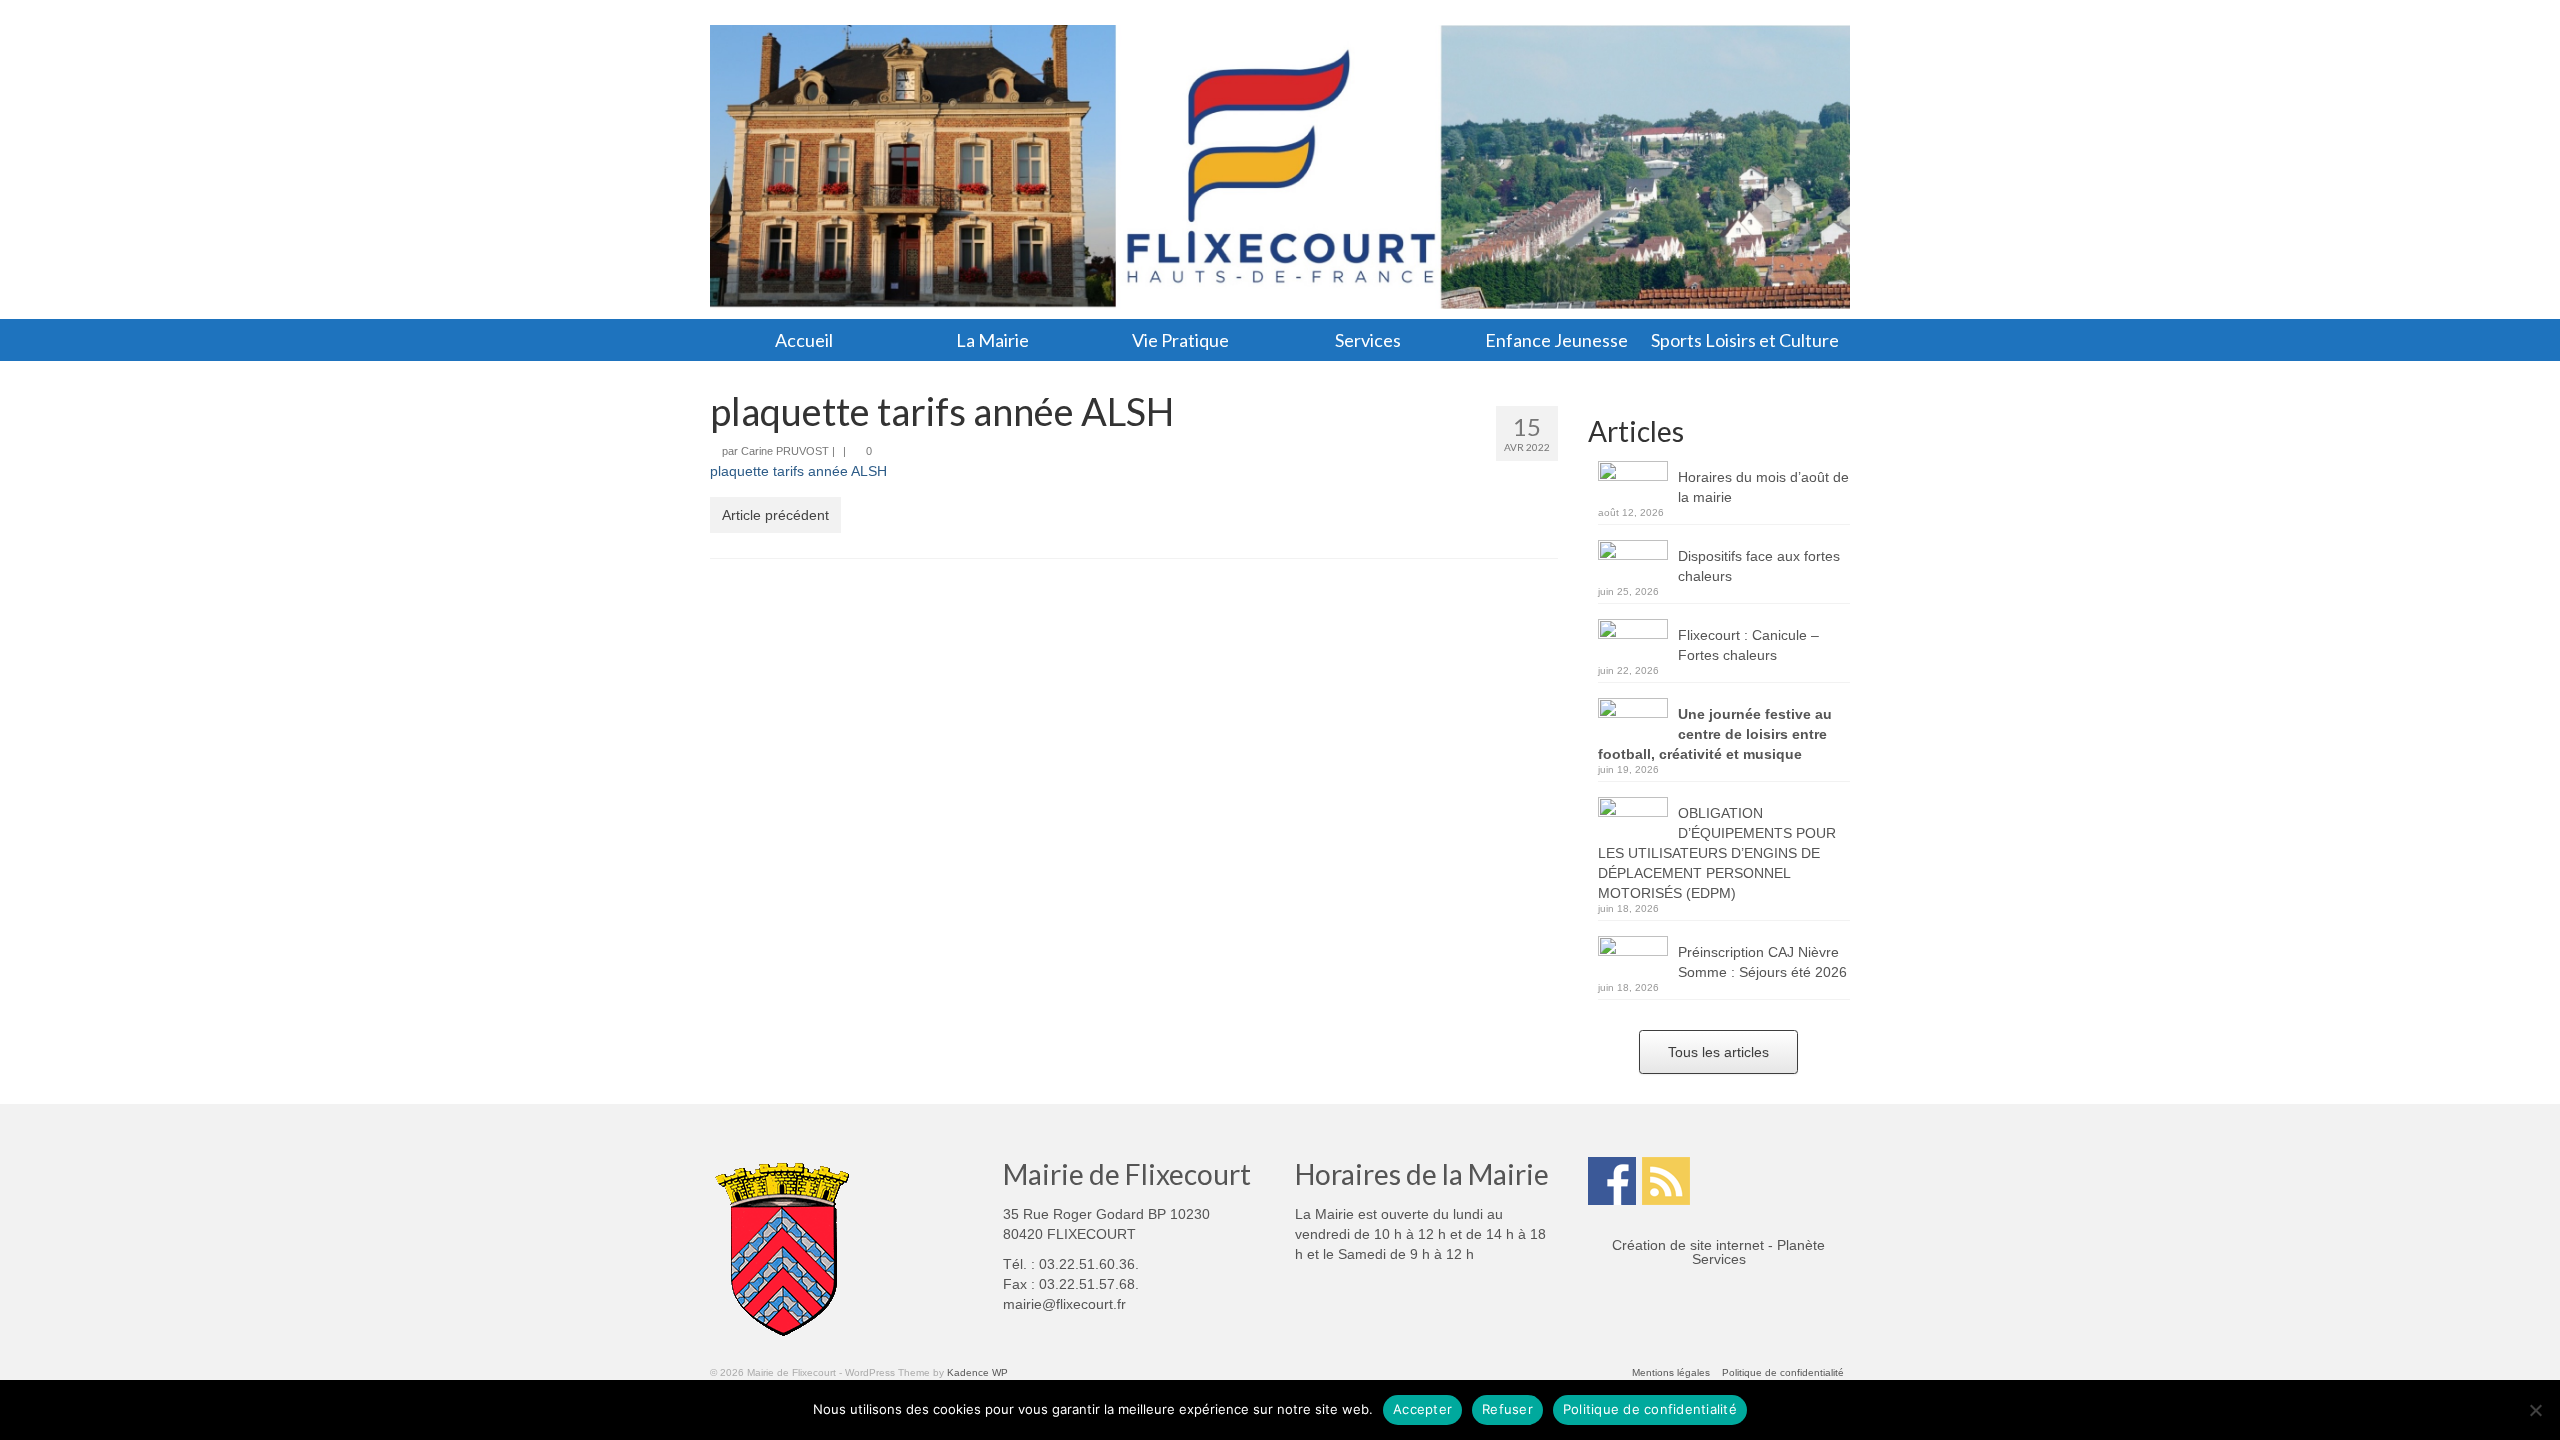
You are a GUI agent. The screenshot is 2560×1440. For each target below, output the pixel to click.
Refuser (1507, 1409)
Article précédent (775, 515)
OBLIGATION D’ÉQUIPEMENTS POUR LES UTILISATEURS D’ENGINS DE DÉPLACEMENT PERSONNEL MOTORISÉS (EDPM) (1717, 853)
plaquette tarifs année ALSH (798, 471)
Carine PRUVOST (785, 451)
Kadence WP (977, 1372)
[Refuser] (2535, 1410)
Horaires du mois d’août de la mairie (1763, 487)
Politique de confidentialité (1650, 1409)
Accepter (1422, 1409)
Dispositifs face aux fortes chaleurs (1759, 566)
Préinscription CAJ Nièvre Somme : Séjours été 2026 (1762, 962)
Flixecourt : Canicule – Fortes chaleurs (1748, 645)
